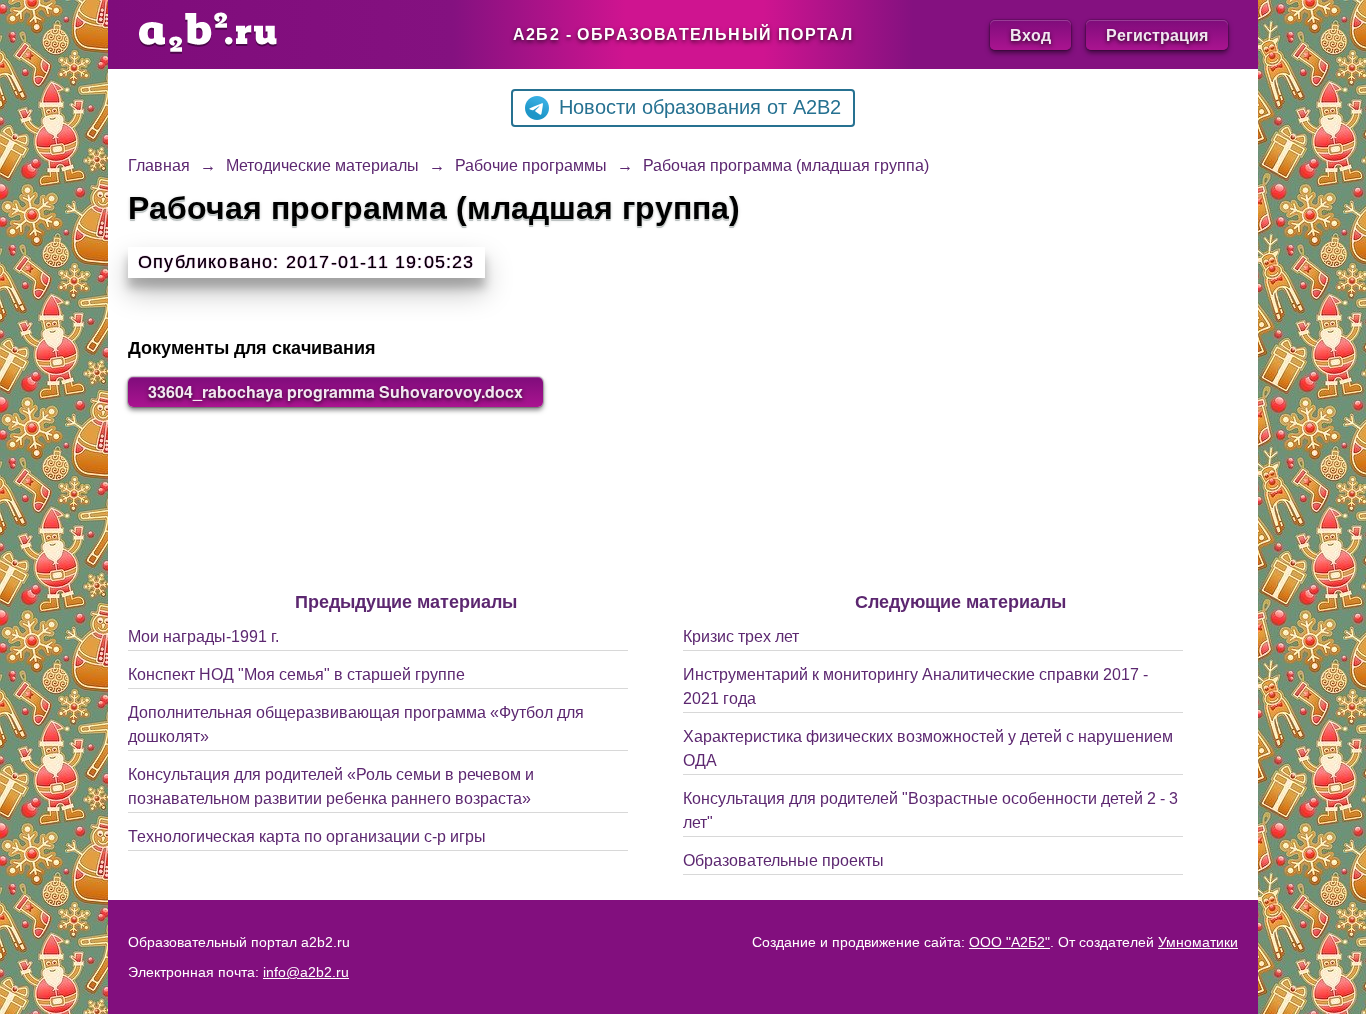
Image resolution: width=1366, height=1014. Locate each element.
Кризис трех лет (741, 636)
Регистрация (1157, 34)
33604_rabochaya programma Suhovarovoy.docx (335, 391)
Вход (1030, 34)
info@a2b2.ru (306, 972)
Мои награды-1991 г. (203, 636)
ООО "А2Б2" (1009, 942)
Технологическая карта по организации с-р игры (307, 836)
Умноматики (1198, 942)
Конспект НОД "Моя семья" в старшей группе (296, 674)
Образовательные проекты (783, 860)
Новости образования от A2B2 (700, 107)
